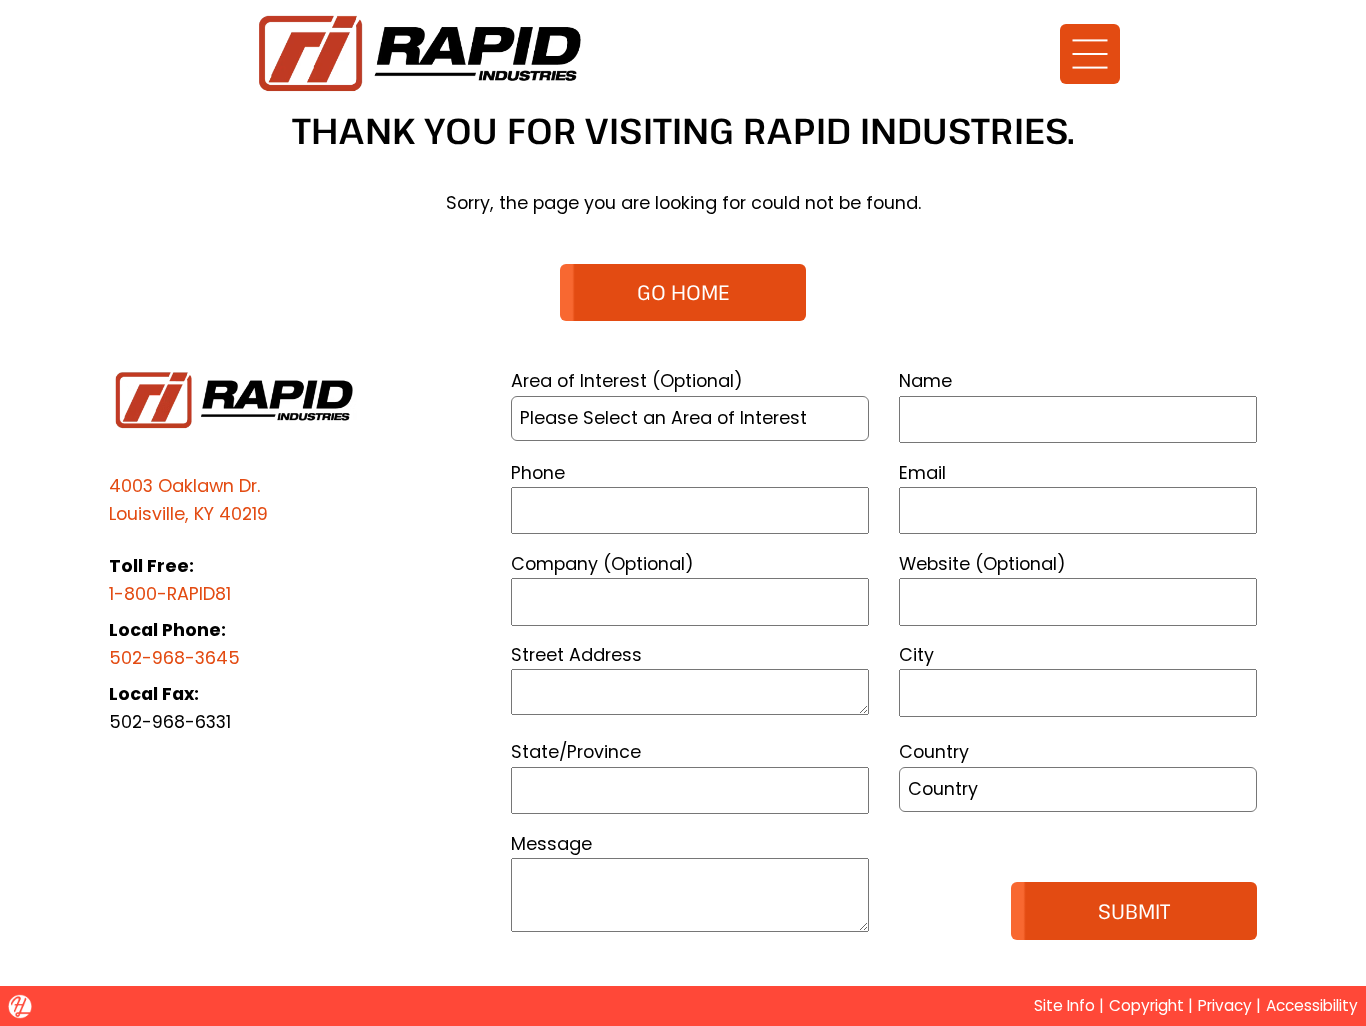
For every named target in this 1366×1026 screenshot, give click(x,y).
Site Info (1064, 1005)
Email (922, 472)
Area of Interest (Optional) (627, 380)
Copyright (1146, 1005)
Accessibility (1312, 1005)
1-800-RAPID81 (170, 593)
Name (925, 380)
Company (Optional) (602, 563)
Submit (1134, 911)
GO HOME (683, 292)
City (916, 654)
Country (934, 751)
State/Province (576, 751)
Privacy (1225, 1005)
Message (551, 843)
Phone (538, 472)
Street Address (576, 654)
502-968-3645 (174, 657)
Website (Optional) (982, 563)
